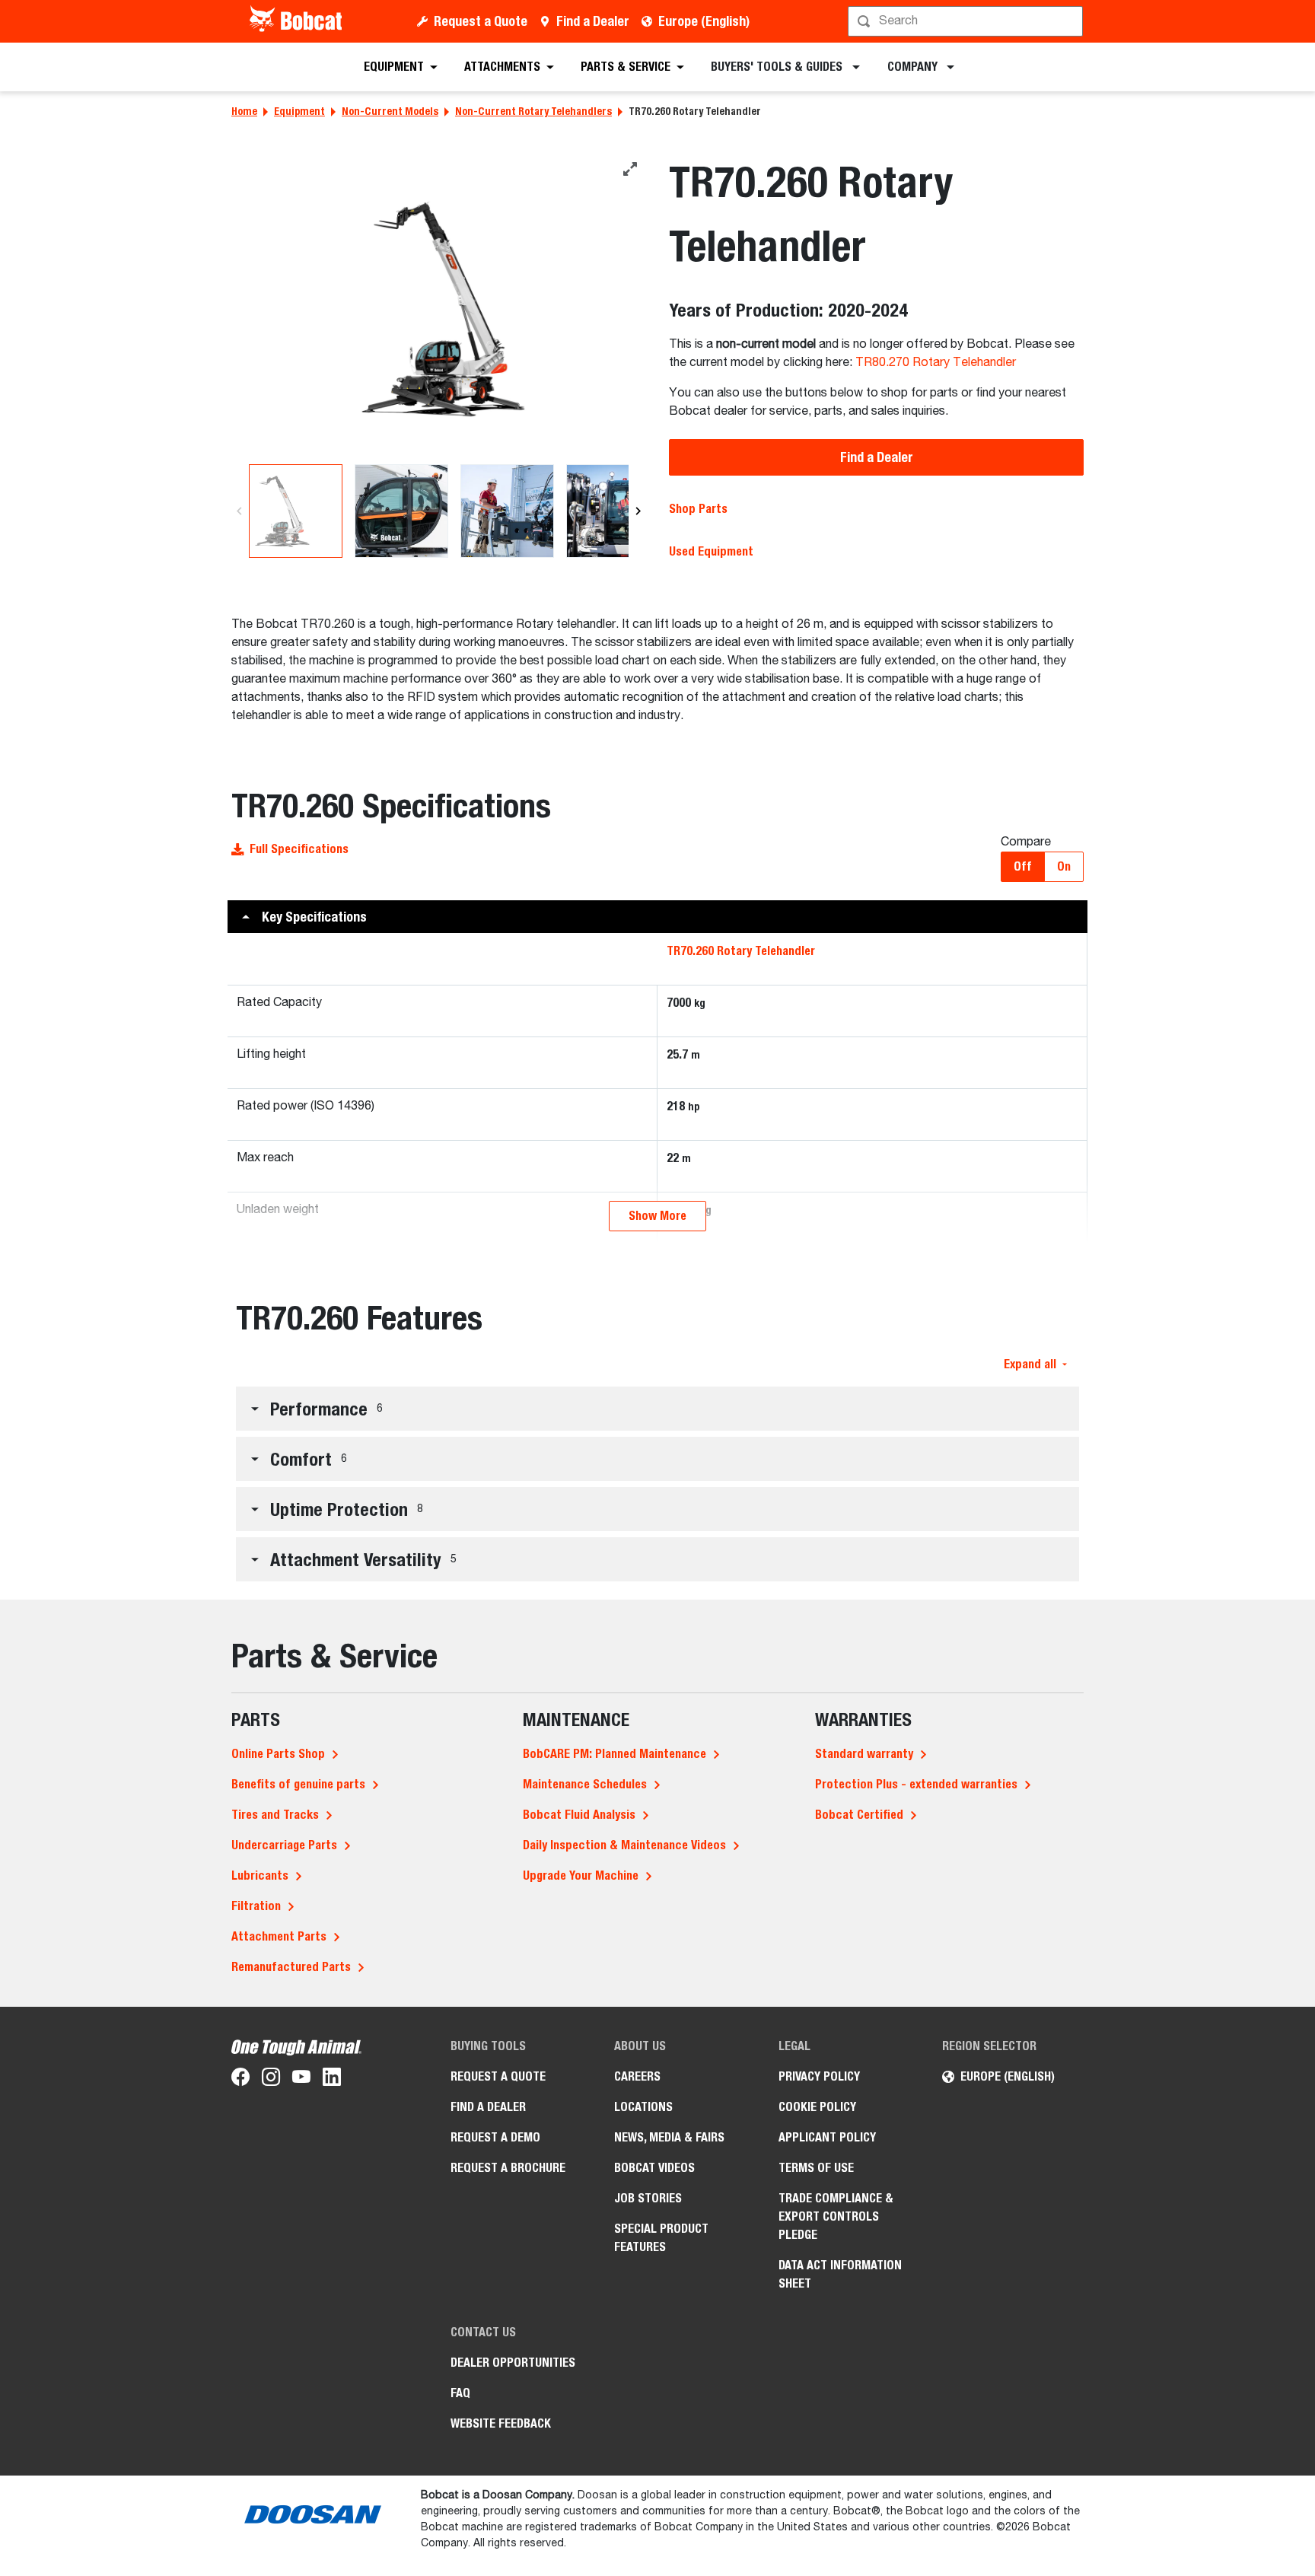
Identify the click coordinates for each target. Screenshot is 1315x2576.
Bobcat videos (654, 2168)
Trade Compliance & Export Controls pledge (836, 2216)
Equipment (299, 111)
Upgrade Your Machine (581, 1875)
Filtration (256, 1906)
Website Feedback (501, 2423)
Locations (643, 2107)
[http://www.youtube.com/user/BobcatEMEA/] (301, 2080)
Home (244, 111)
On (1064, 866)
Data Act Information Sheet (840, 2274)
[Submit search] (1070, 21)
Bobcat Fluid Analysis (579, 1815)
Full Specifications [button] (299, 849)
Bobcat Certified (859, 1815)
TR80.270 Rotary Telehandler (936, 363)
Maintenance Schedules (585, 1784)
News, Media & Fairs (669, 2137)
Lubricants (260, 1875)
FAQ (460, 2393)
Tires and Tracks (275, 1815)
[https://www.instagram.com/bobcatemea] (271, 2080)
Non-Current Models (390, 111)
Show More (657, 1216)
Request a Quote (481, 21)
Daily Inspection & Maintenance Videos (624, 1845)
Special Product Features (661, 2238)
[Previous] (239, 511)
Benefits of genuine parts (298, 1784)
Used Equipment (711, 551)
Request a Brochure (508, 2168)
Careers (637, 2076)
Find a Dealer (593, 21)
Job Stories (648, 2198)
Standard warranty (864, 1754)
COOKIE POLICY (817, 2107)
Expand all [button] (1030, 1364)
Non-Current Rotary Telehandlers (533, 111)
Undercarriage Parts (284, 1845)
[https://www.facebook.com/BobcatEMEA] (240, 2080)
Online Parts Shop (278, 1754)
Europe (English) (704, 21)
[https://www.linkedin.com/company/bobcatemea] (332, 2080)
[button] (657, 917)
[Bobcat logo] (297, 21)
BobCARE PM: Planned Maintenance (615, 1754)
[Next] (638, 511)
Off (1023, 866)
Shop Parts (698, 509)
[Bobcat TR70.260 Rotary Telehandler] (439, 309)
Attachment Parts (279, 1936)
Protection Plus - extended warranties (916, 1784)
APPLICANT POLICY (827, 2137)
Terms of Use (816, 2168)
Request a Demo (495, 2137)
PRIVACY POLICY (819, 2076)
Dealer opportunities (513, 2363)
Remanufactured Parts (291, 1967)
